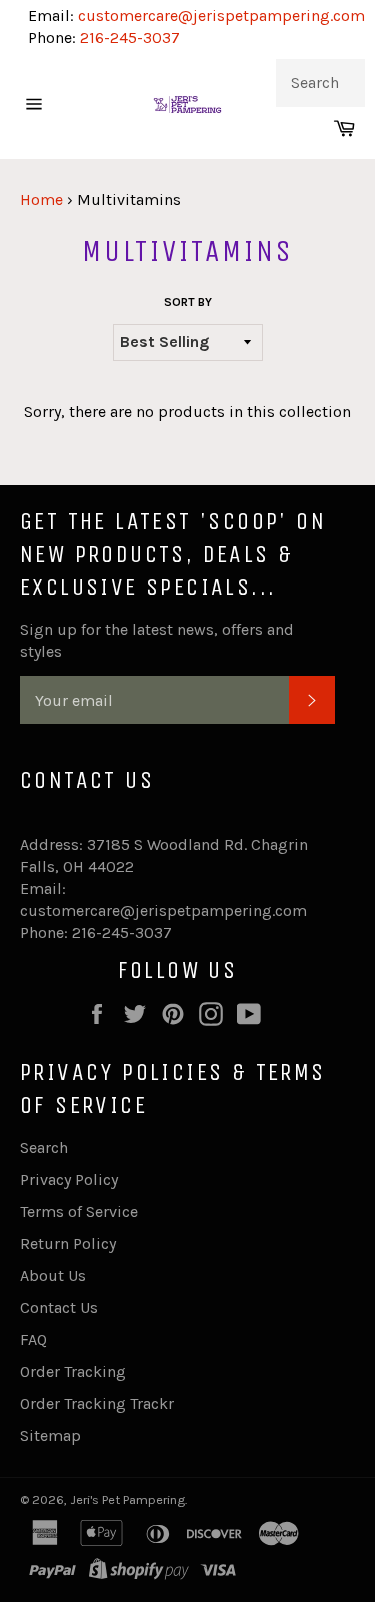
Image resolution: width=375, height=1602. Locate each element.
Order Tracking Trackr (97, 1403)
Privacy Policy (69, 1179)
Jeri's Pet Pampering (127, 1499)
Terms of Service (79, 1211)
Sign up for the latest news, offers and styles (157, 640)
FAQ (33, 1339)
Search (44, 1147)
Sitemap (50, 1435)
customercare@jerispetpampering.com (219, 15)
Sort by (188, 302)
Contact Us (59, 1307)
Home (41, 199)
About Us (53, 1275)
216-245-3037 (130, 37)
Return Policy (68, 1243)
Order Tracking (73, 1371)
